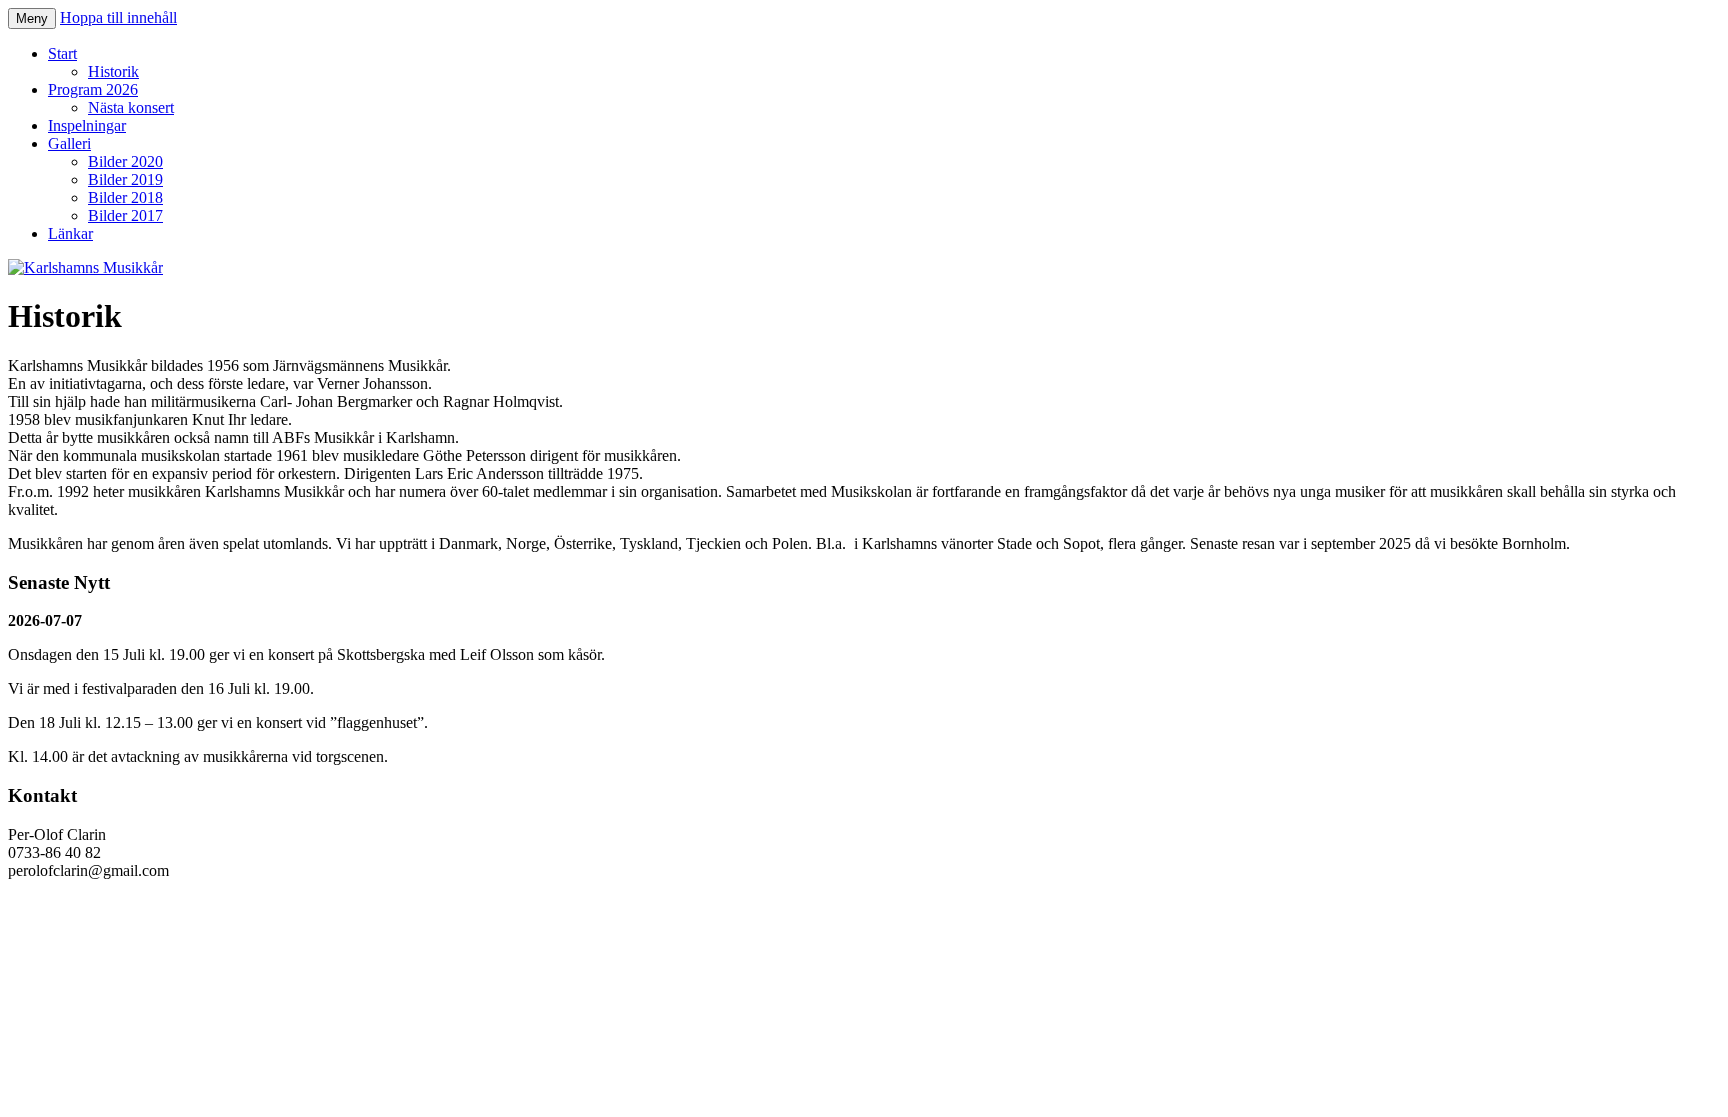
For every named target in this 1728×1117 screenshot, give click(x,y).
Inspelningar (87, 125)
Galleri (69, 143)
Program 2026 (93, 89)
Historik (113, 71)
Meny (32, 18)
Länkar (70, 233)
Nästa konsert (131, 107)
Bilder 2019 (125, 179)
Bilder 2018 (125, 197)
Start (62, 53)
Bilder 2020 (125, 161)
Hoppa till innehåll (118, 17)
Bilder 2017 (125, 215)
